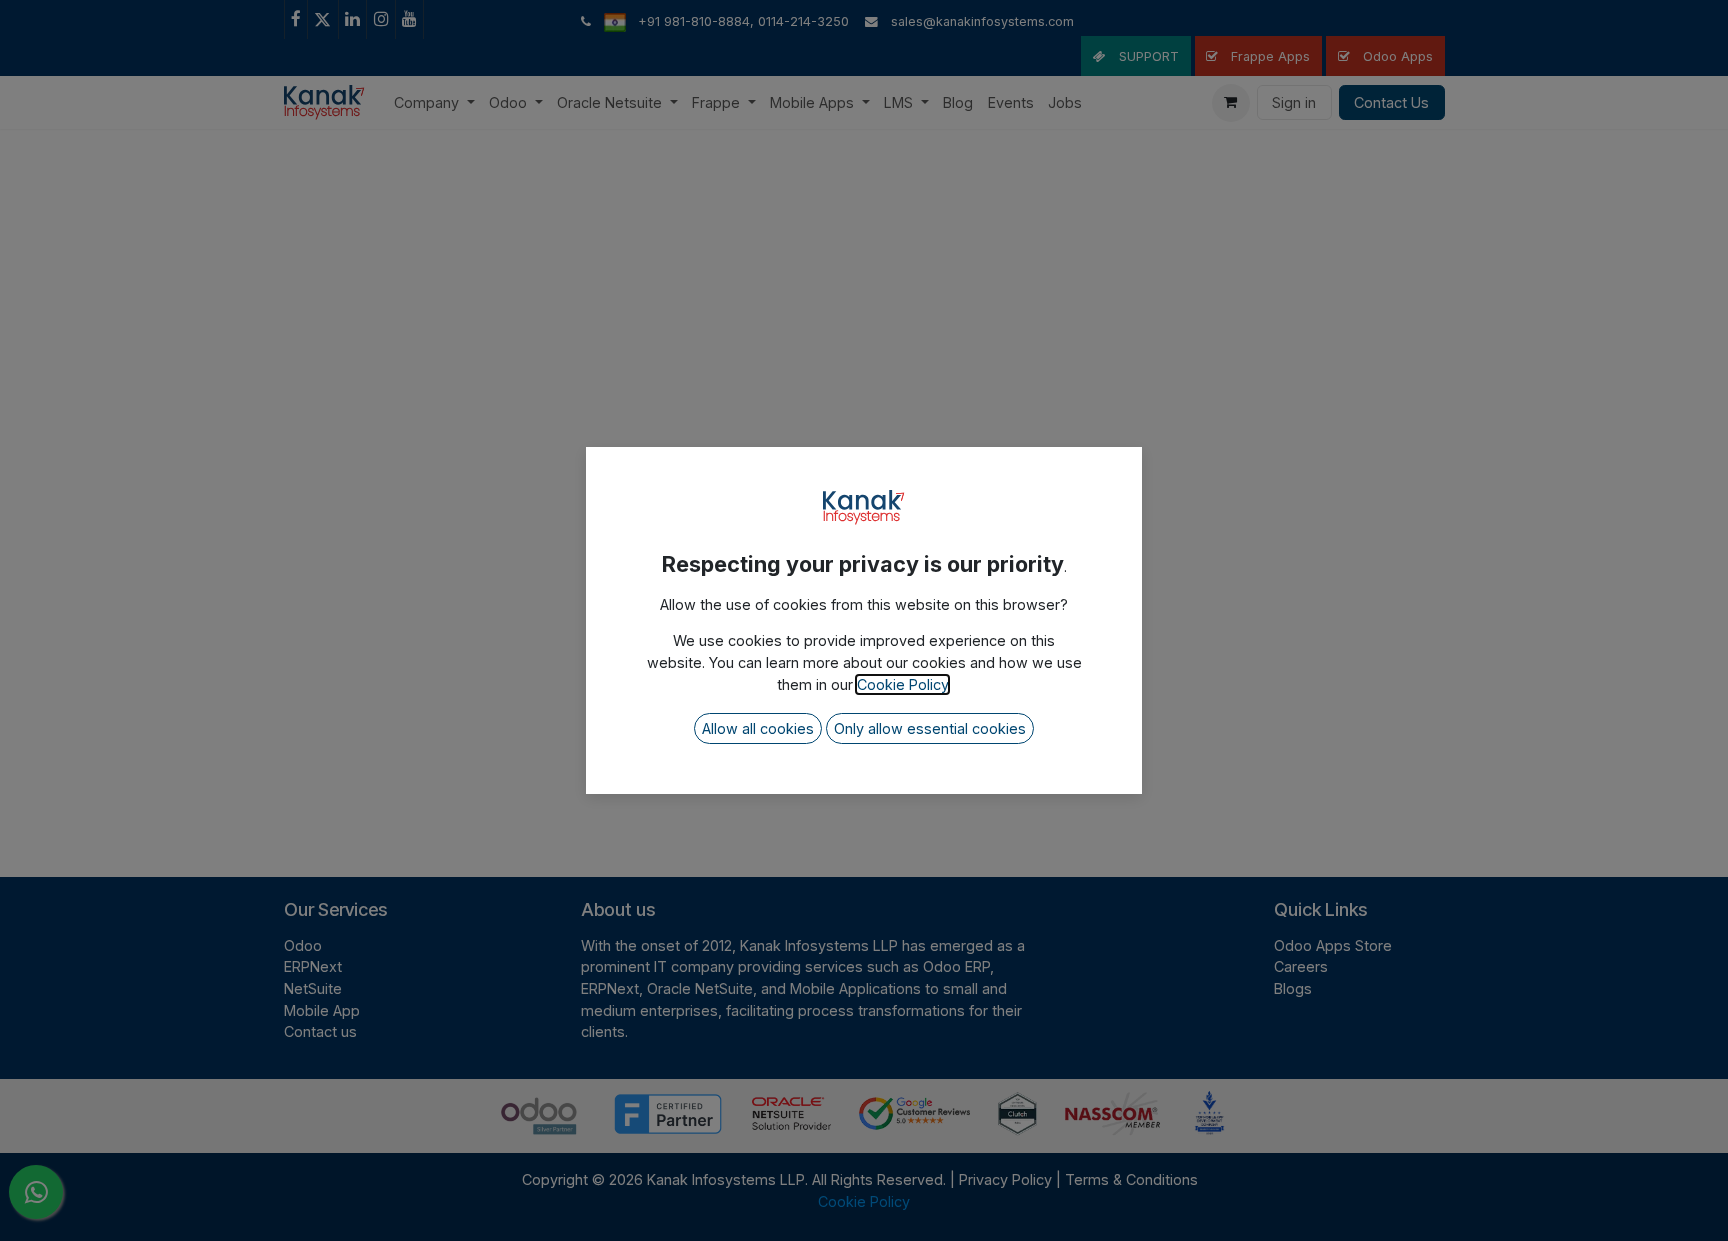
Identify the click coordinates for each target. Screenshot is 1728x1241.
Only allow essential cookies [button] (930, 728)
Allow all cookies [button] (758, 728)
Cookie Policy (902, 684)
